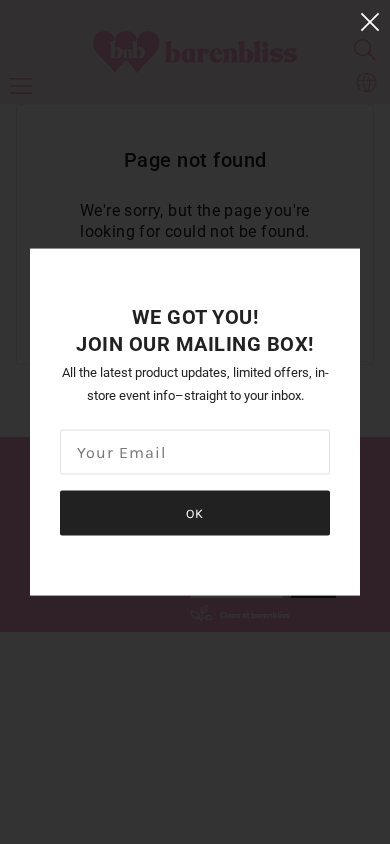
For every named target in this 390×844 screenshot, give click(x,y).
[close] (370, 21)
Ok (195, 512)
